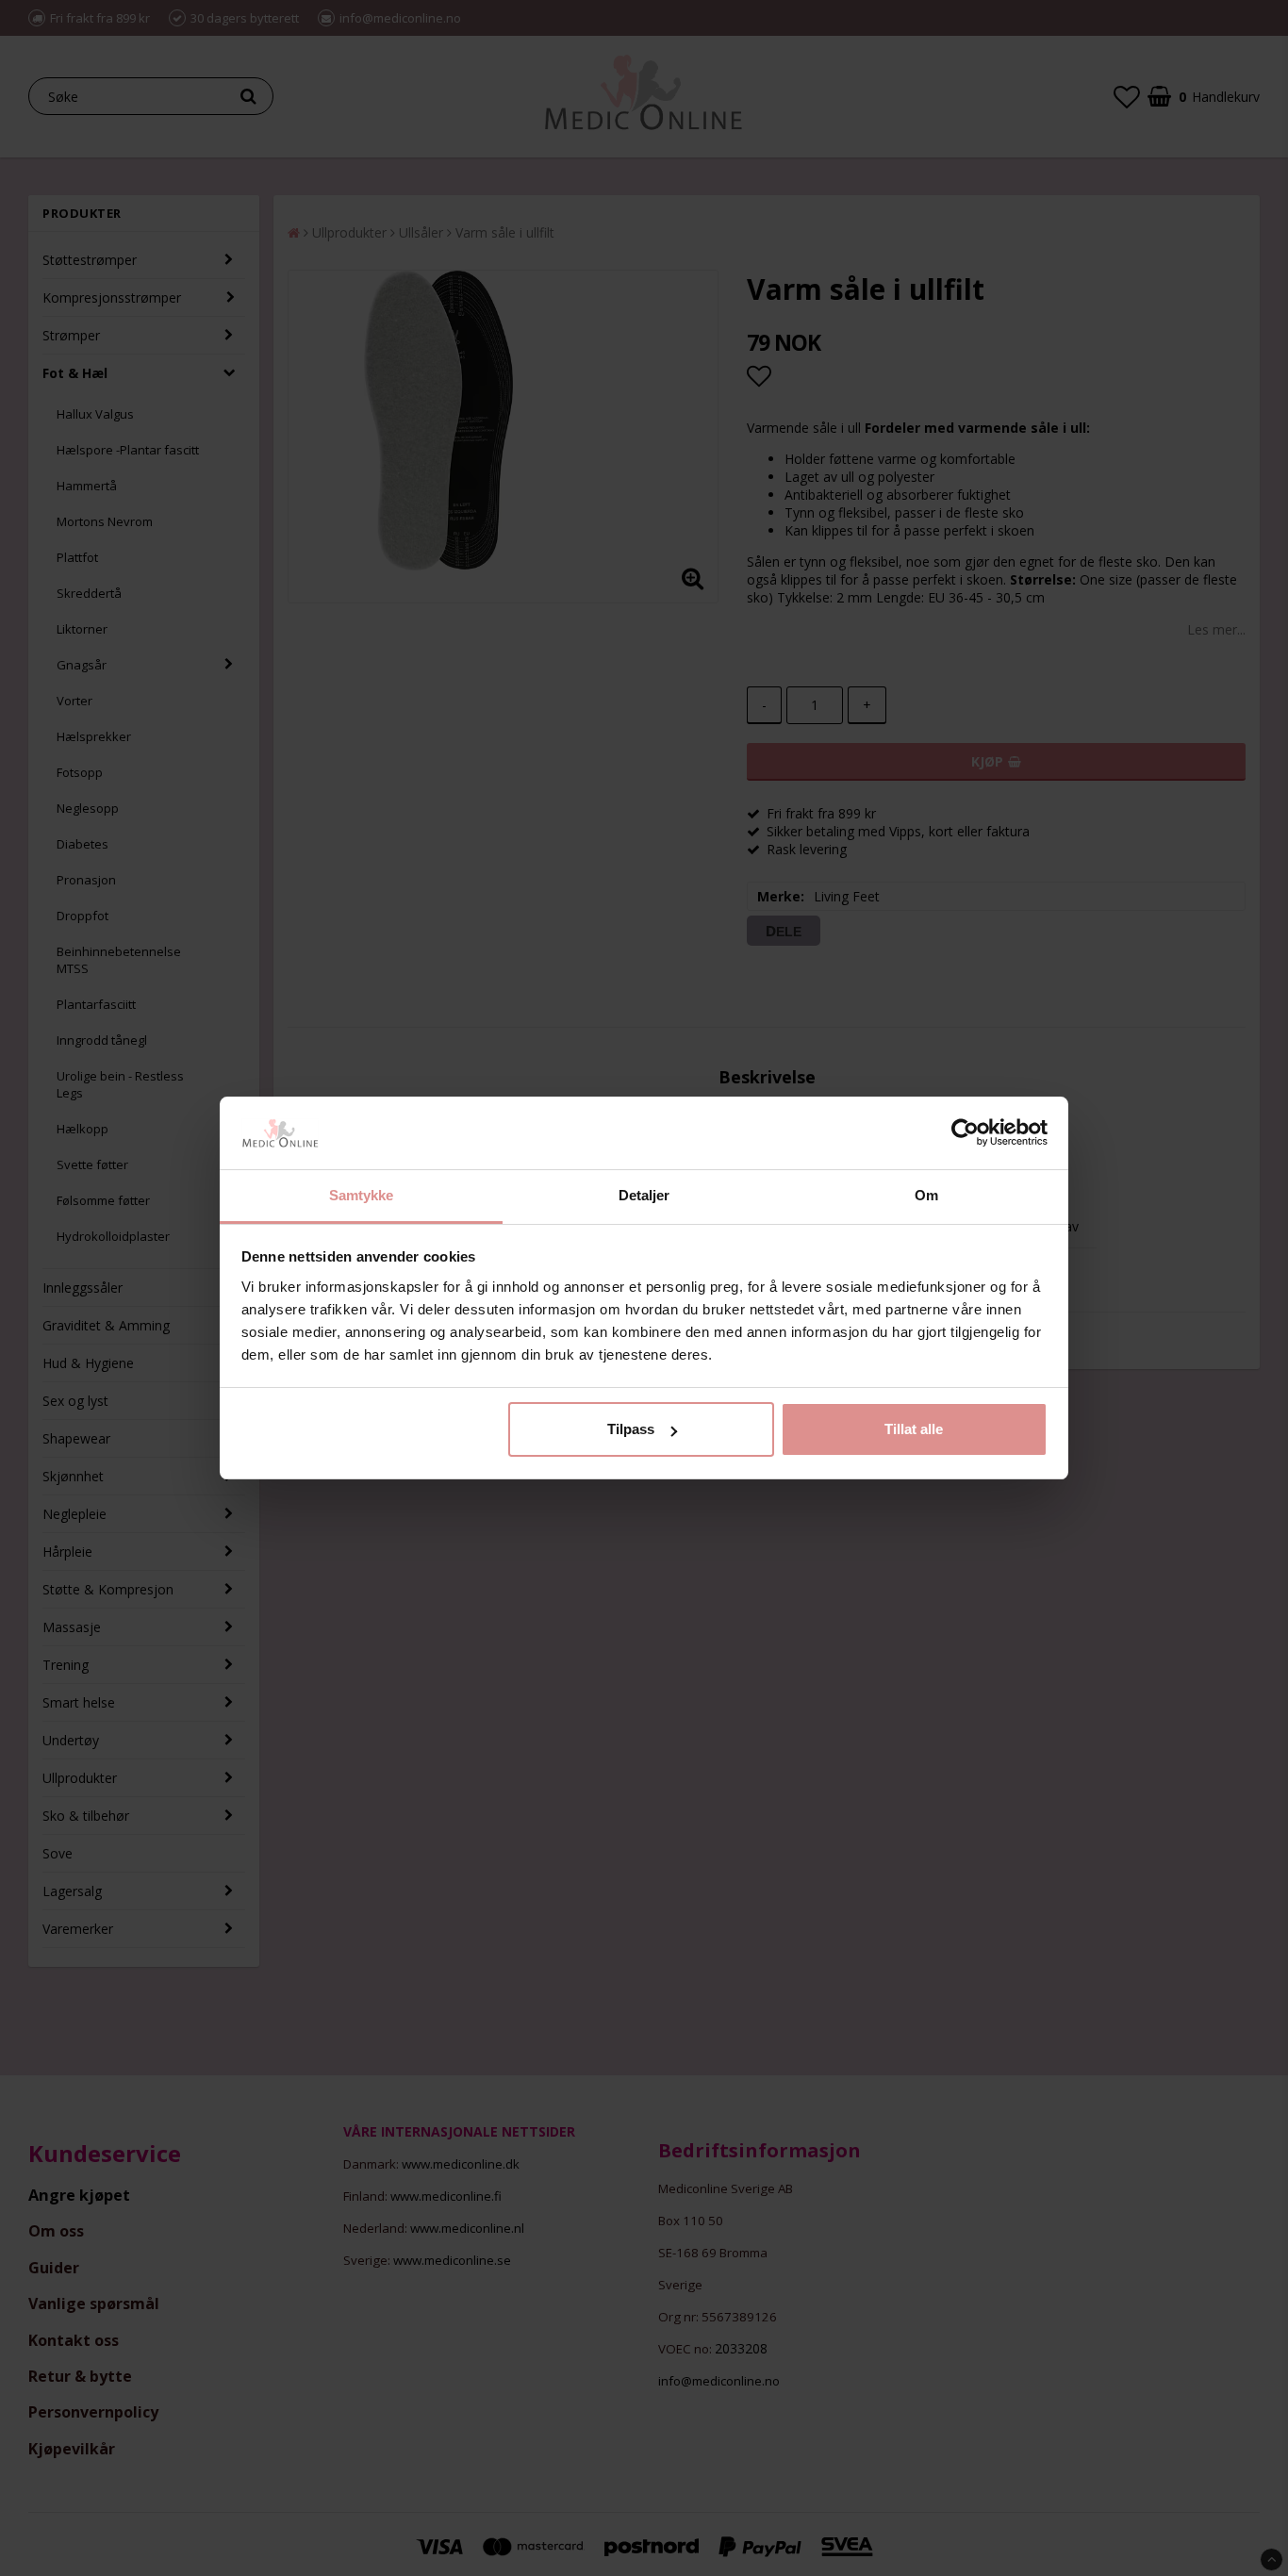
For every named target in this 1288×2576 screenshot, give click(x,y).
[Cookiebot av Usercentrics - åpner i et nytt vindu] (965, 1133)
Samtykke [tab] (362, 1195)
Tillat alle (914, 1429)
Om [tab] (926, 1195)
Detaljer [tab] (644, 1195)
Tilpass (631, 1429)
